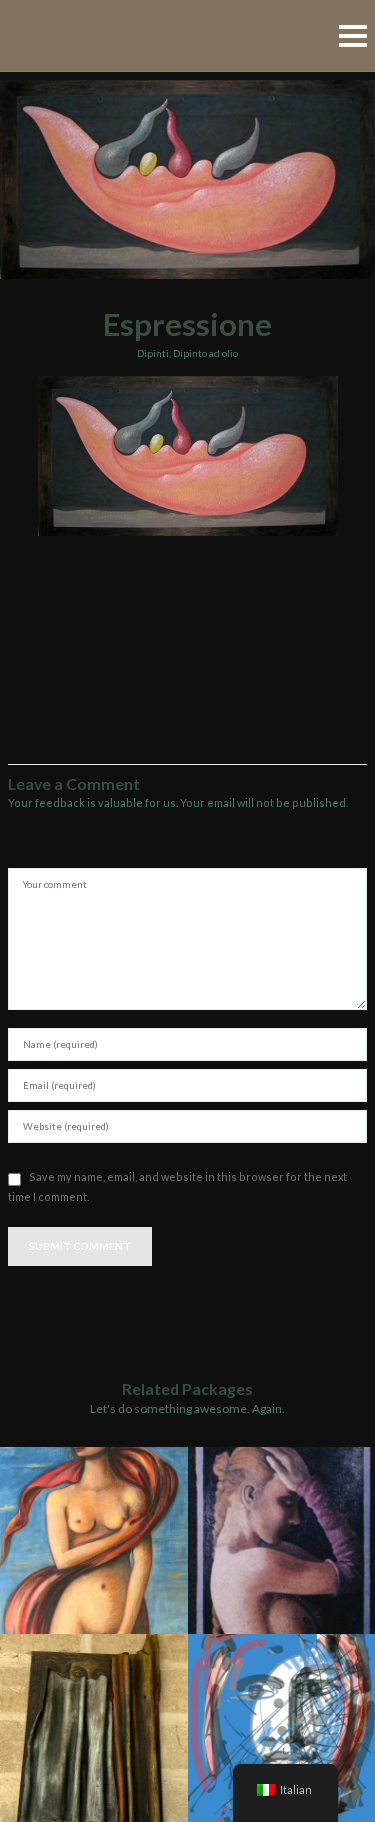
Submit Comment (80, 1246)
